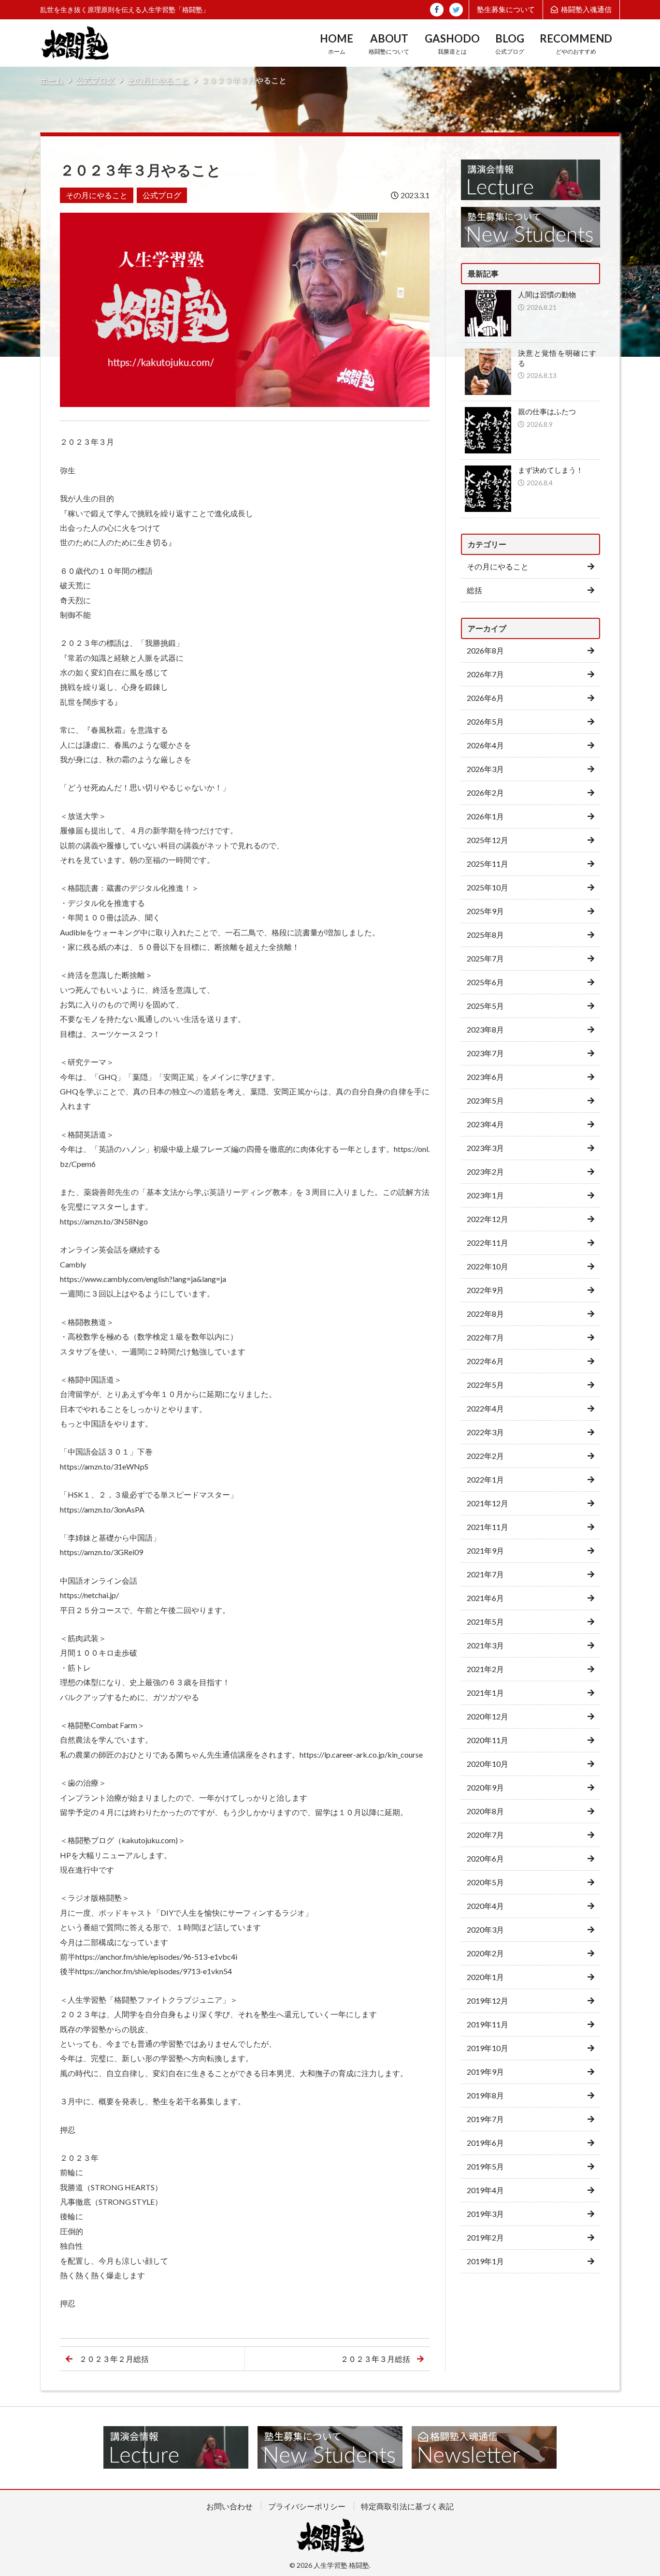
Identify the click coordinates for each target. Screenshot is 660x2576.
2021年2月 (485, 1669)
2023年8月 (485, 1029)
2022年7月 (485, 1337)
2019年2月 (485, 2237)
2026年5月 (485, 721)
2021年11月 (488, 1527)
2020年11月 (488, 1740)
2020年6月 (485, 1858)
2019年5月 (485, 2166)
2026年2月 (485, 793)
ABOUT (389, 44)
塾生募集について (506, 9)
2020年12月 (488, 1716)
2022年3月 (485, 1432)
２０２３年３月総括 (375, 2359)
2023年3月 (485, 1148)
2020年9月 (485, 1787)
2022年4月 (485, 1408)
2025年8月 (485, 935)
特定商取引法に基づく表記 (407, 2506)
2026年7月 (485, 674)
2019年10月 (488, 2048)
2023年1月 (485, 1195)
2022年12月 (488, 1219)
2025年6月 (485, 982)
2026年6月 (485, 698)
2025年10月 (488, 887)
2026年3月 (485, 769)
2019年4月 (485, 2190)
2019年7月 (485, 2119)
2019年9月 (485, 2072)
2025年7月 (485, 958)
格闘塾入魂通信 (586, 9)
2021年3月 (485, 1645)
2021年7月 (485, 1574)
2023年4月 (485, 1124)
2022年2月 (485, 1456)
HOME (337, 44)
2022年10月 (488, 1266)
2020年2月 (485, 1953)
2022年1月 (485, 1479)
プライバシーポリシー (307, 2506)
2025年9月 (485, 911)
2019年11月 (488, 2024)
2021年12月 (488, 1503)
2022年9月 (485, 1290)
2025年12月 (488, 840)
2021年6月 (485, 1598)
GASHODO (452, 44)
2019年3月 (485, 2214)
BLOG (510, 44)
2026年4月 (485, 745)
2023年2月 (485, 1172)
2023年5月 (485, 1100)
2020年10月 (488, 1764)
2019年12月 (488, 2001)
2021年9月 (485, 1550)
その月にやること (158, 80)
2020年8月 (485, 1811)
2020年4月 (485, 1906)
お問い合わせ (230, 2506)
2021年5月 (485, 1622)
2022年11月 (488, 1243)
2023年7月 (485, 1053)
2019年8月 (485, 2095)
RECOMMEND (576, 44)
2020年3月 (485, 1929)
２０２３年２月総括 (114, 2359)
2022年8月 (485, 1314)
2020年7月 (485, 1835)
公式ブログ (95, 80)
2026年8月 (485, 650)
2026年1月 (485, 816)
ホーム (52, 80)
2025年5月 (485, 1006)
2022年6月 (485, 1361)
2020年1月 (485, 1977)
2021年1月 (485, 1693)
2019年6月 (485, 2143)
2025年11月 (488, 864)
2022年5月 (485, 1385)
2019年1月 (485, 2261)
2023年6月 (485, 1077)
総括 (474, 590)
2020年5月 (485, 1882)
